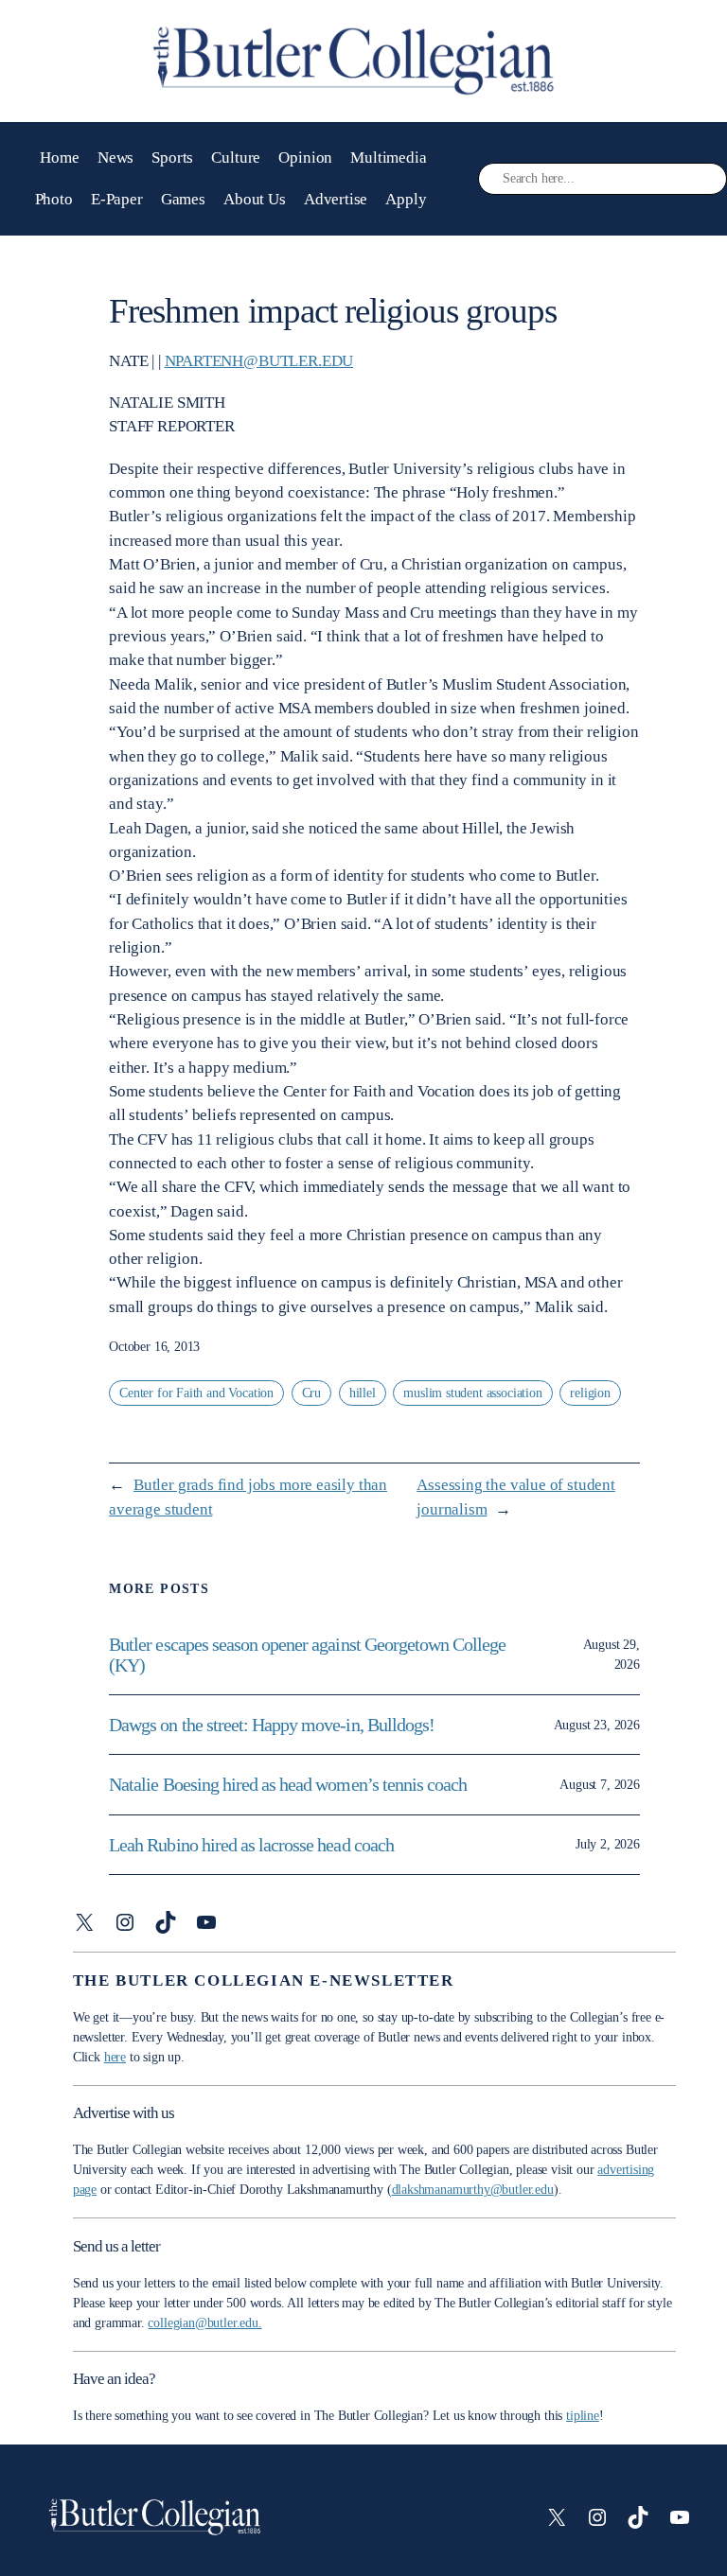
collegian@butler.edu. (204, 2323)
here (115, 2057)
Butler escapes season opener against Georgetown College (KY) (307, 1655)
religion (590, 1393)
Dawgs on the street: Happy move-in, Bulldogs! (272, 1725)
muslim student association (472, 1393)
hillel (363, 1393)
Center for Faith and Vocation (196, 1393)
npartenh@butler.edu (259, 361)
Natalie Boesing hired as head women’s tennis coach (290, 1784)
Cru (311, 1393)
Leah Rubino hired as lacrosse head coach (251, 1845)
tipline (583, 2416)
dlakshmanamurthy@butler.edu (473, 2190)
